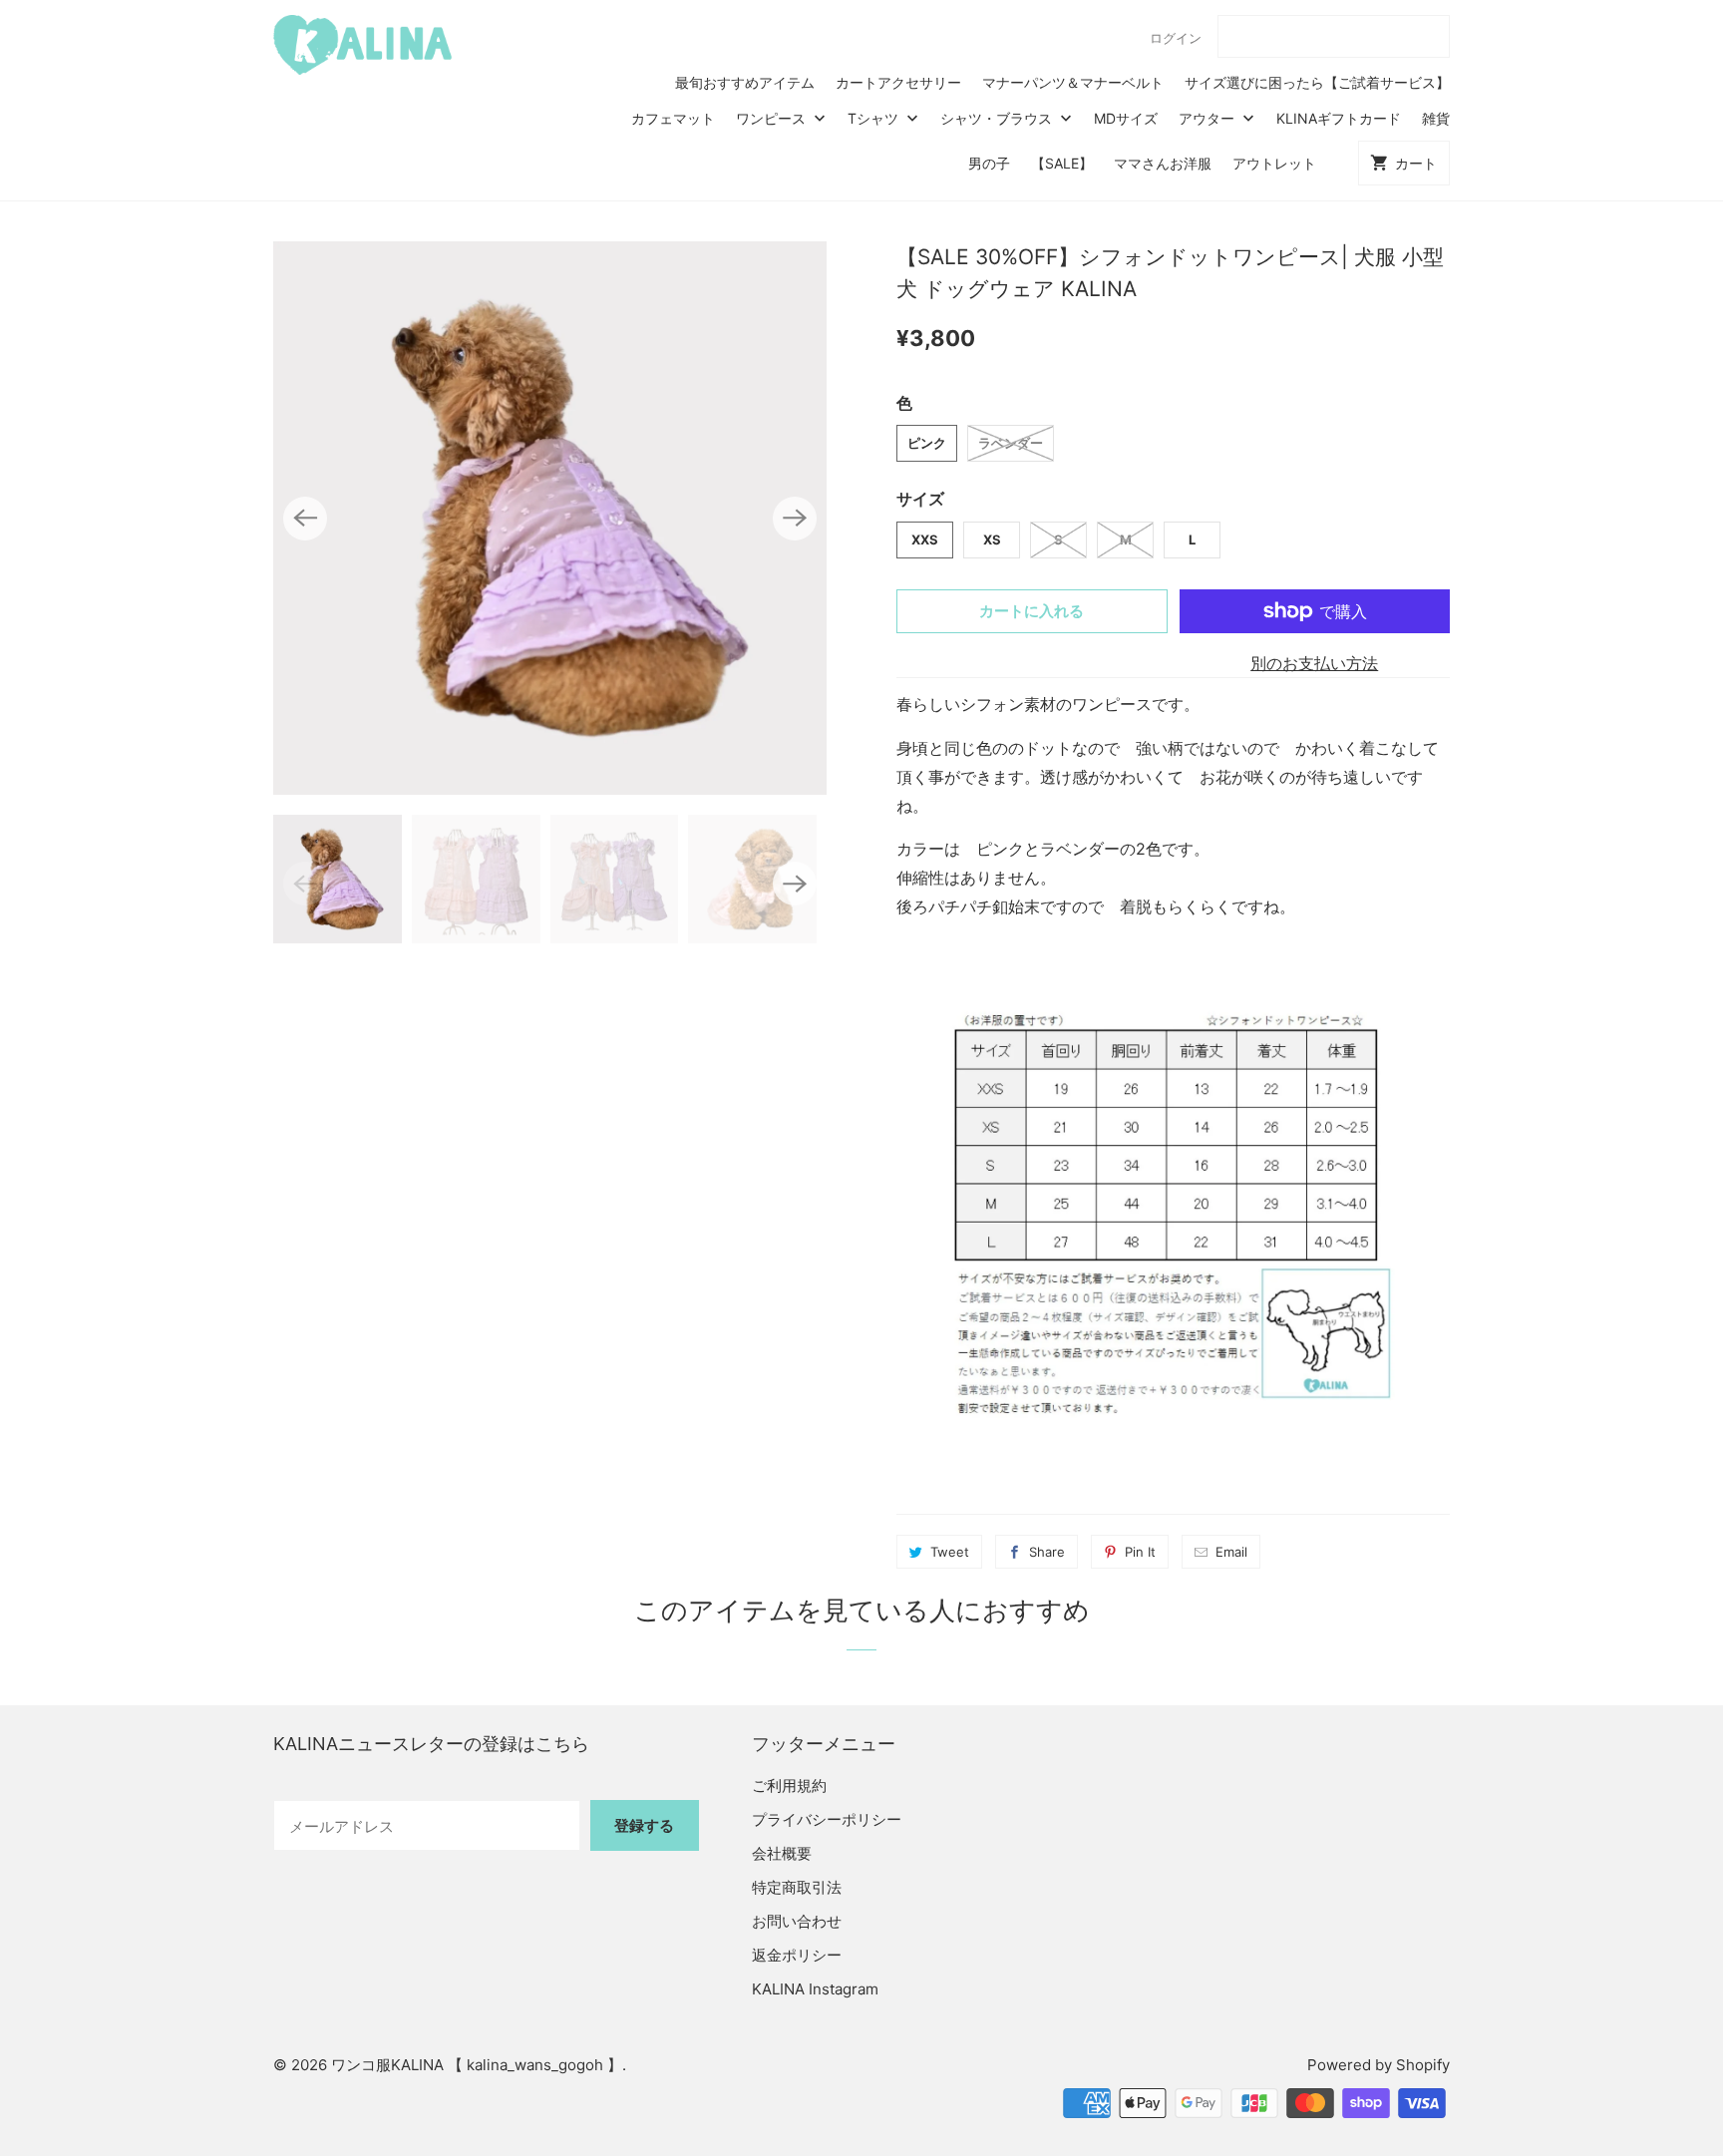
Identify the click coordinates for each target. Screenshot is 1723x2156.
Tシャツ (875, 118)
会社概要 (782, 1853)
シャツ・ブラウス (998, 118)
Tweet (950, 1552)
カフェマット (673, 118)
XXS (925, 539)
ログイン (1176, 38)
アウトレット (1274, 163)
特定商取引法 (797, 1887)
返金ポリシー (797, 1955)
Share (1047, 1552)
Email (1231, 1552)
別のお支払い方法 (1314, 663)
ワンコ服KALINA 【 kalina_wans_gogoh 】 (477, 2065)
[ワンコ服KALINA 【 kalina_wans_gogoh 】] (363, 45)
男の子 (989, 163)
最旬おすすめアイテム (745, 82)
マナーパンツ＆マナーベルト (1073, 82)
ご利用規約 (789, 1786)
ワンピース (773, 118)
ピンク (927, 443)
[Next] (795, 519)
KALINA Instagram (815, 1989)
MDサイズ (1126, 118)
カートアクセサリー (898, 82)
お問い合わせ (797, 1921)
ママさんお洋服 (1163, 163)
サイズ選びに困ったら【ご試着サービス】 (1317, 82)
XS (992, 539)
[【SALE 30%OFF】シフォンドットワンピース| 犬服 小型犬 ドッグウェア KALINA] (550, 518)
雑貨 (1436, 118)
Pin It (1140, 1552)
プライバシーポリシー (827, 1819)
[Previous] (305, 519)
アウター (1208, 118)
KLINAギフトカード (1339, 118)
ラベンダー (1011, 443)
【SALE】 (1062, 163)
